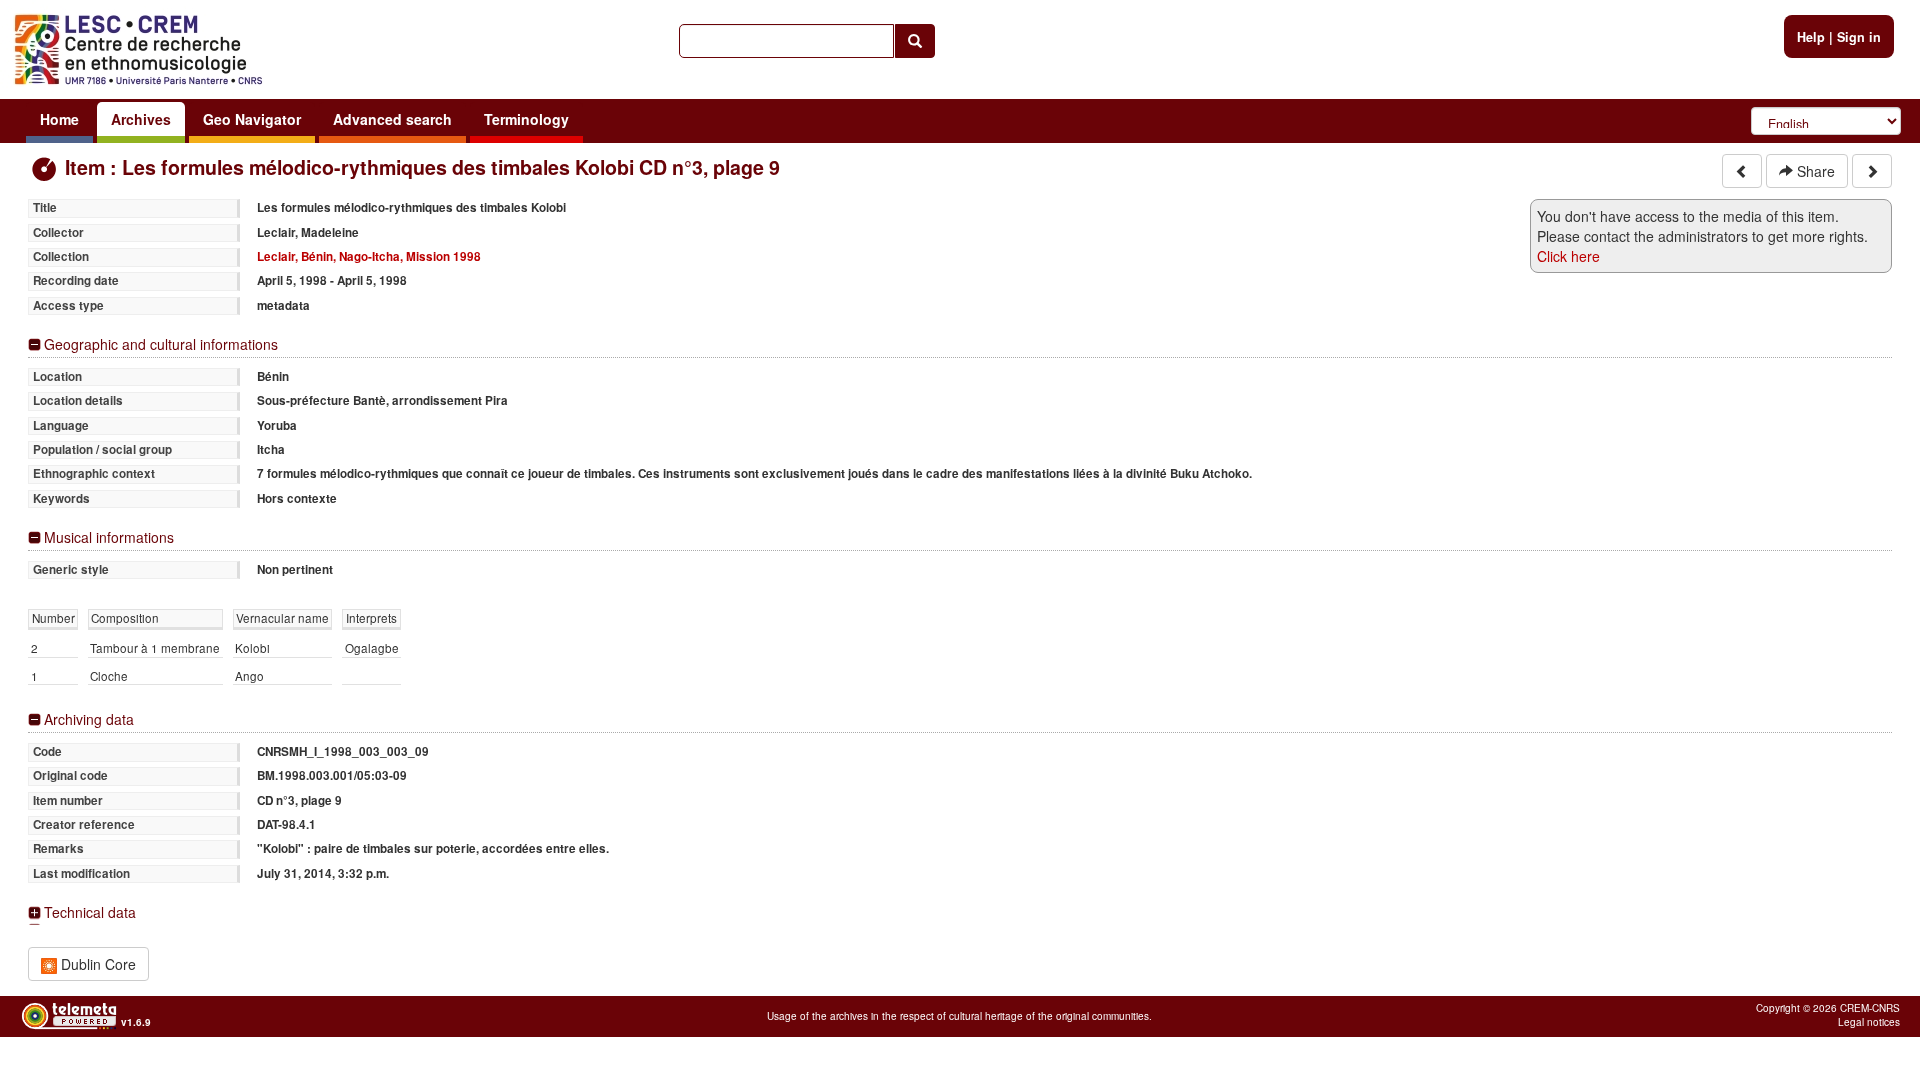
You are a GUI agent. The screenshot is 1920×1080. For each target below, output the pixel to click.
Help (1811, 37)
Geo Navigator (252, 119)
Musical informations (109, 537)
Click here (1568, 256)
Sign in (1859, 37)
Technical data (90, 912)
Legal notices (1869, 1022)
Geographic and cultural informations (161, 344)
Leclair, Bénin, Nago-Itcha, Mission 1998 (369, 256)
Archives (141, 119)
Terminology (526, 119)
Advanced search (392, 119)
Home (59, 119)
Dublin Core (96, 964)
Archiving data (89, 719)
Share (1814, 171)
